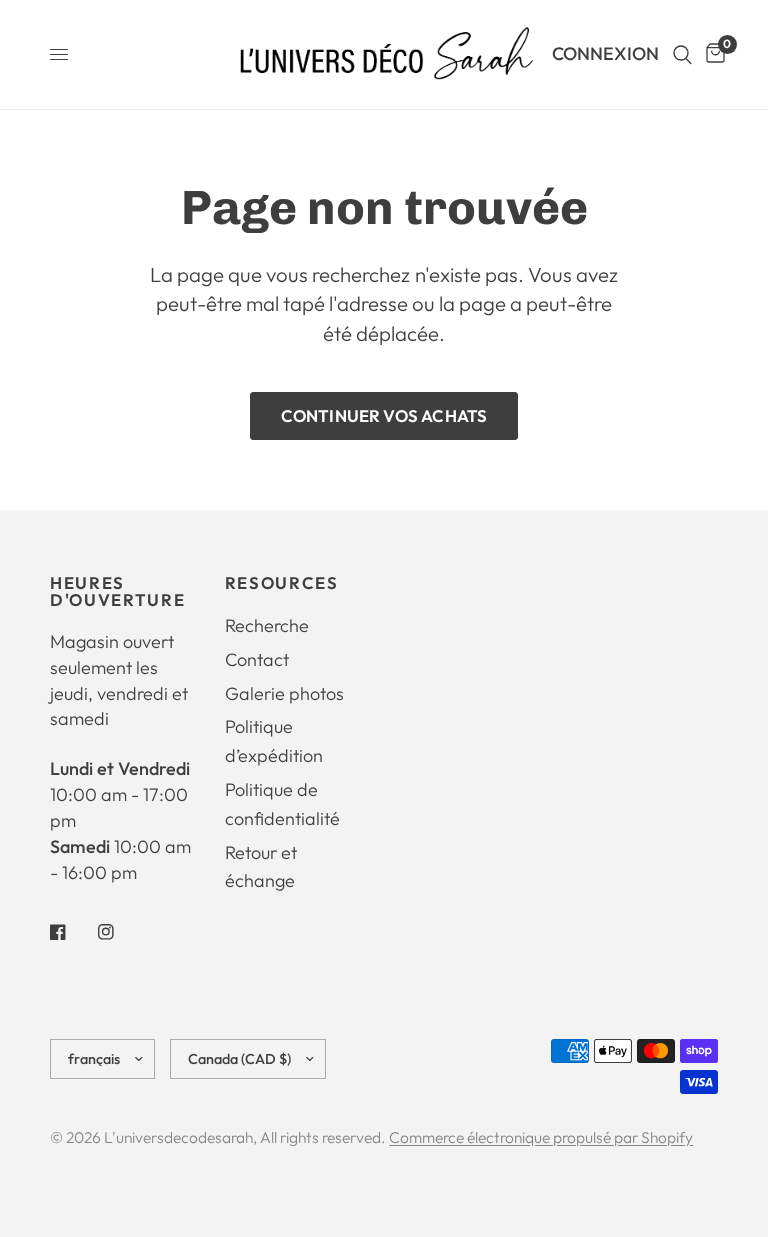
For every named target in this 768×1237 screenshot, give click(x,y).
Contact (257, 659)
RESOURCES (282, 583)
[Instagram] (120, 932)
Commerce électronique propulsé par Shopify (541, 1137)
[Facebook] (72, 932)
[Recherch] (682, 54)
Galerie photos (284, 693)
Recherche (267, 625)
